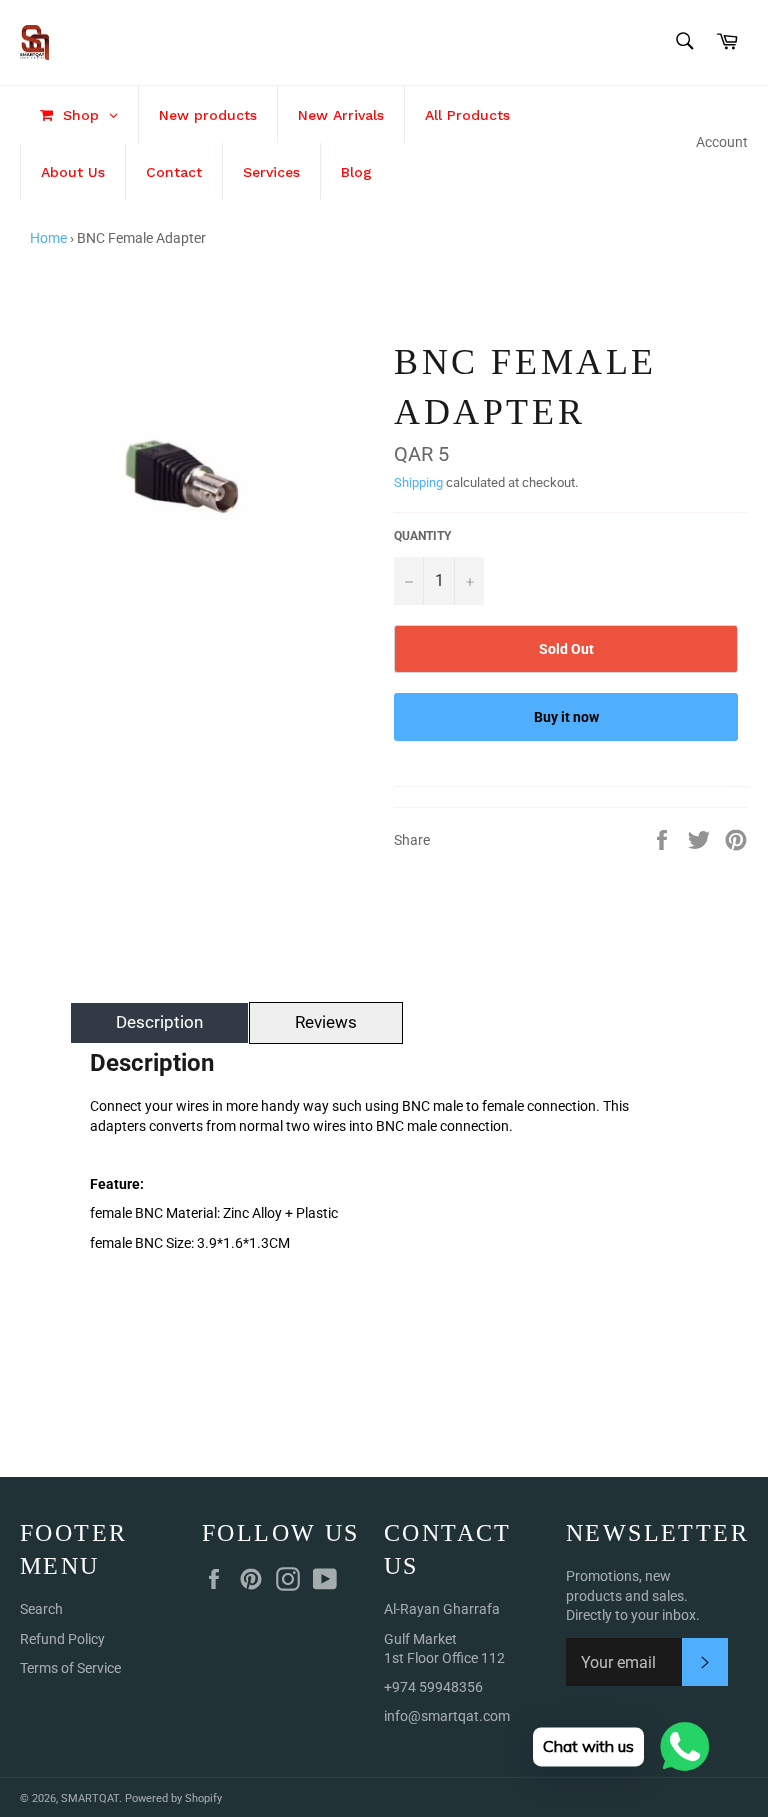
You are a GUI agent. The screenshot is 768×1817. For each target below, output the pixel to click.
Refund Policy (62, 1639)
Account (722, 142)
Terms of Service (70, 1668)
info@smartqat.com (447, 1716)
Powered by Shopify (173, 1798)
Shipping (418, 482)
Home (48, 238)
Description (159, 1022)
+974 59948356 (433, 1687)
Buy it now (566, 717)
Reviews (326, 1022)
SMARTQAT (90, 1798)
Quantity (422, 536)
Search (41, 1609)
